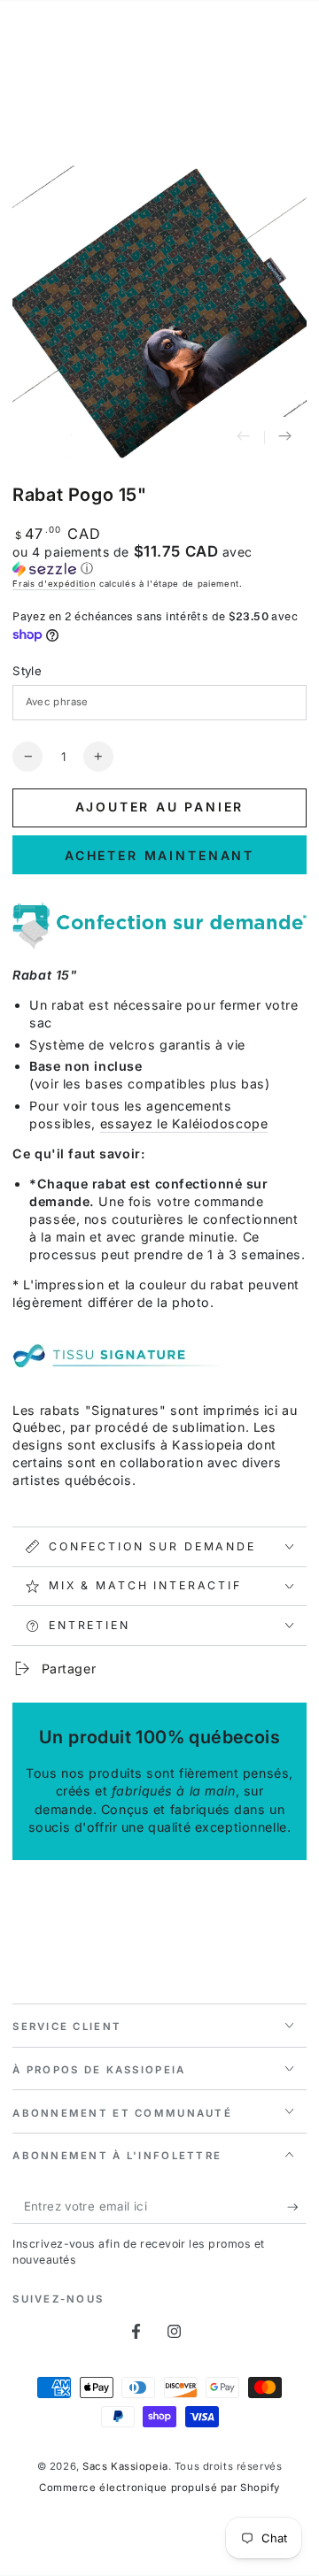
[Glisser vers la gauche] (244, 438)
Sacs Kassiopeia (125, 2466)
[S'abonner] (297, 2207)
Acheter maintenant (159, 855)
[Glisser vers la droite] (285, 438)
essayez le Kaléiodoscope (184, 1123)
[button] (159, 560)
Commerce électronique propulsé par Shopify (159, 2488)
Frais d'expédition (54, 584)
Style (27, 671)
